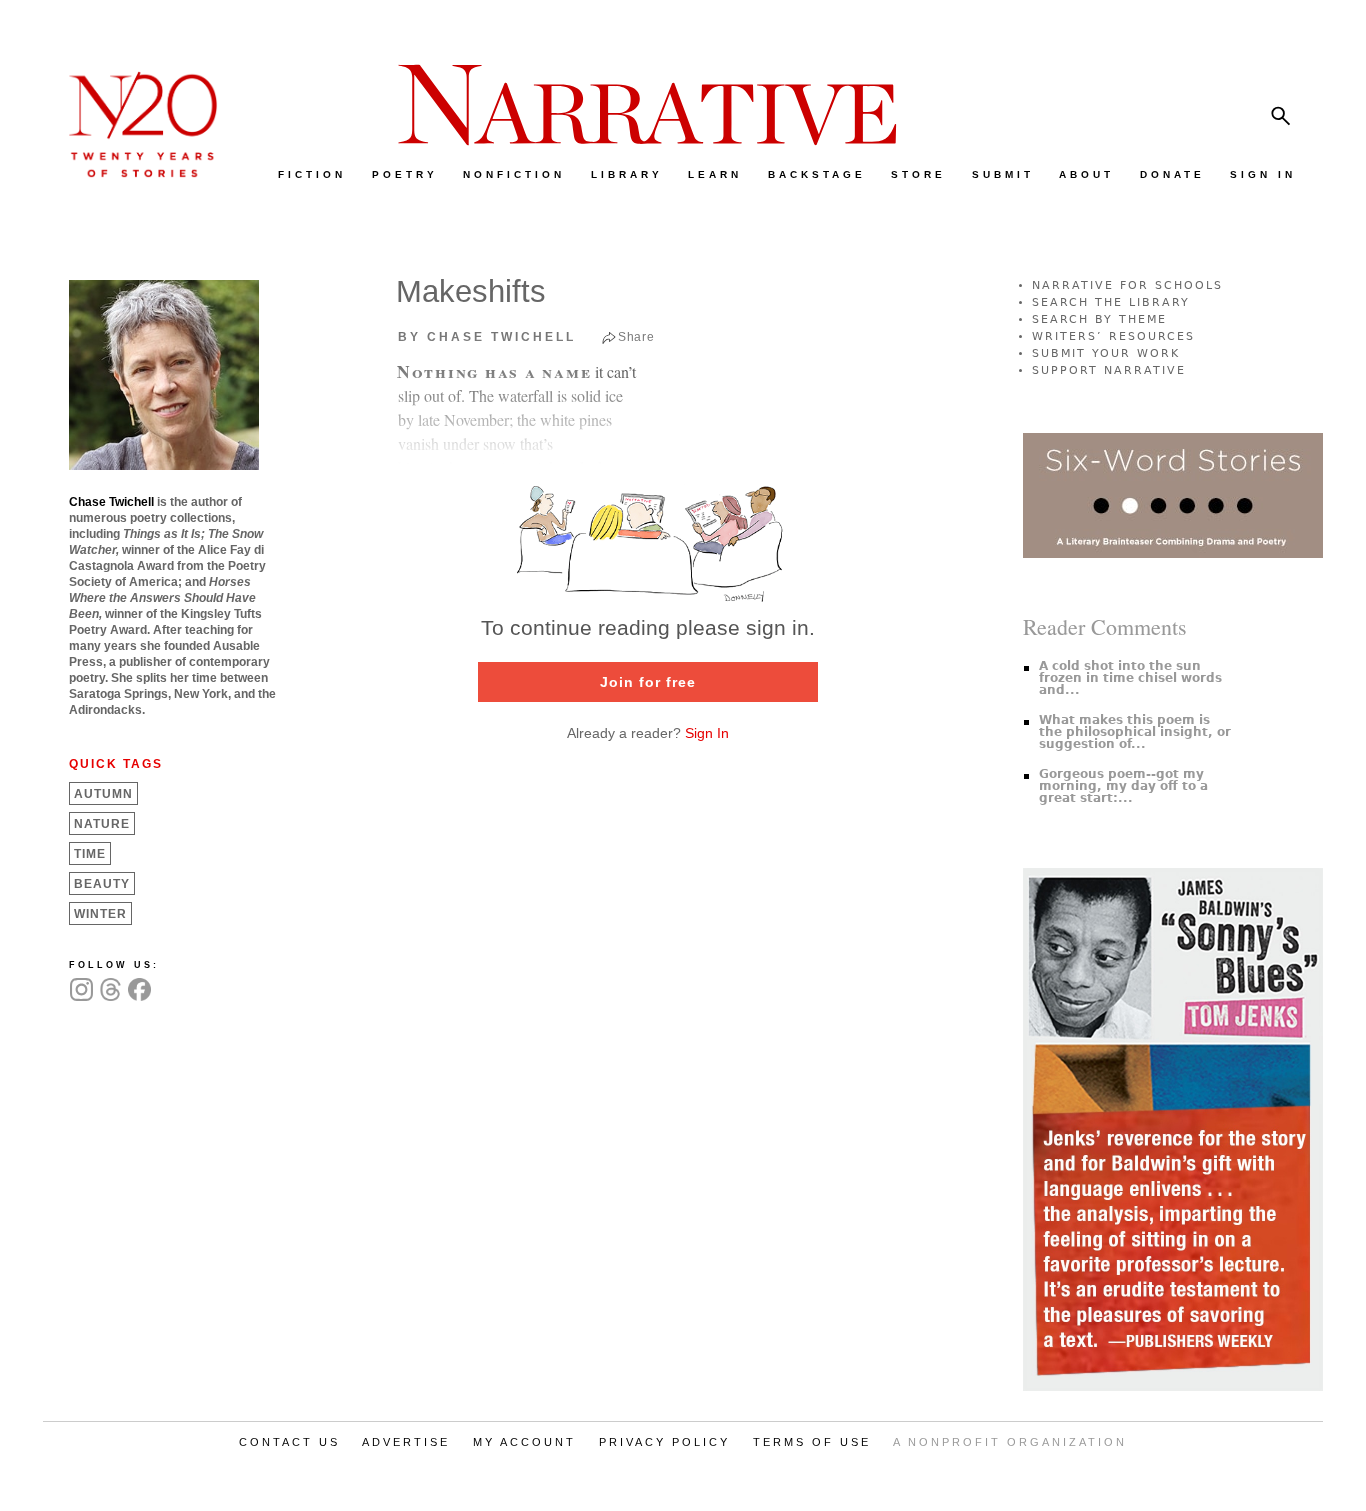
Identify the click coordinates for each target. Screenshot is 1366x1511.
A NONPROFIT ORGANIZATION (1010, 1442)
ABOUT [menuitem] (1086, 174)
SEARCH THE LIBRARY (1111, 302)
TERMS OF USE (812, 1442)
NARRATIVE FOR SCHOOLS (1127, 285)
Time (90, 854)
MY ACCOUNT (524, 1442)
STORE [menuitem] (918, 174)
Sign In (707, 733)
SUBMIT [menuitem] (1003, 174)
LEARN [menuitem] (715, 174)
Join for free (648, 682)
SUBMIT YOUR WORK (1106, 353)
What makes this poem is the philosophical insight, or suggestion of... (1135, 732)
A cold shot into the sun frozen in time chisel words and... (1130, 678)
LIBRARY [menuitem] (627, 174)
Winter (100, 914)
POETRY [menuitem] (405, 174)
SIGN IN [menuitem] (1263, 174)
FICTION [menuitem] (312, 174)
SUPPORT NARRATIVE (1109, 370)
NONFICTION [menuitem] (514, 174)
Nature (102, 824)
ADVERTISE (406, 1442)
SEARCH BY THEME (1099, 319)
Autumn (103, 794)
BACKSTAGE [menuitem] (817, 174)
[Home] (133, 172)
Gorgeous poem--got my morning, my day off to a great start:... (1123, 786)
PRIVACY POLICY (664, 1442)
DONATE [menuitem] (1172, 174)
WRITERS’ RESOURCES (1113, 336)
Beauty (102, 884)
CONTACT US (289, 1442)
